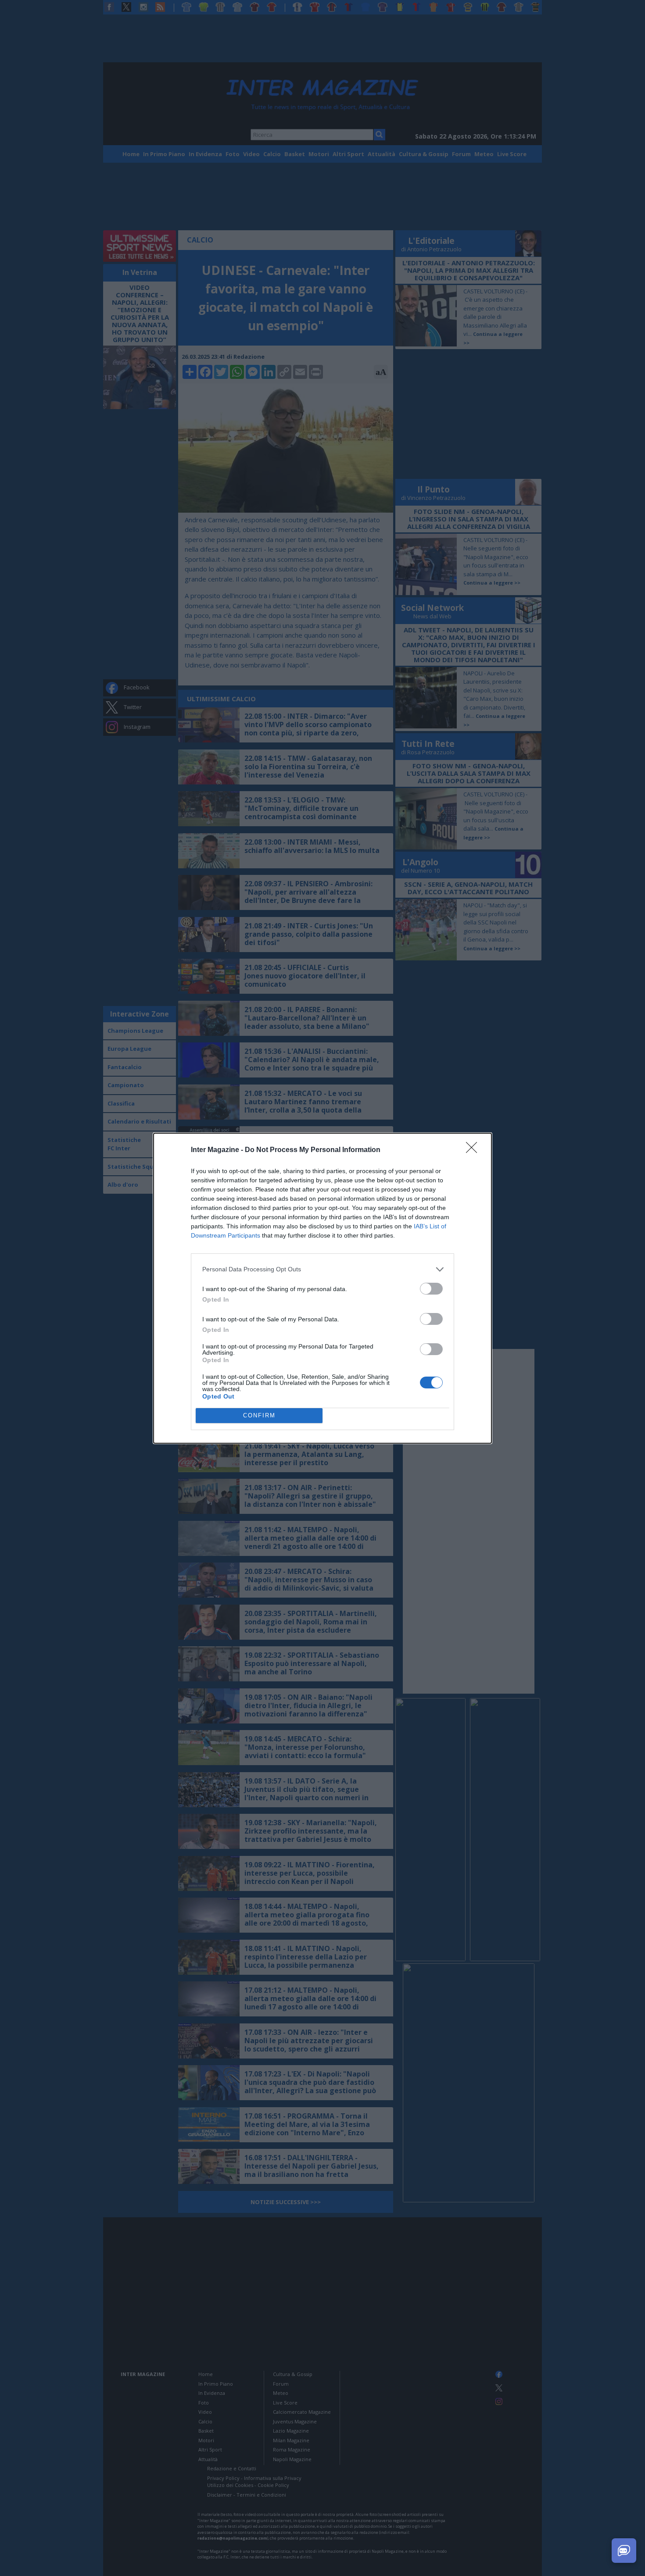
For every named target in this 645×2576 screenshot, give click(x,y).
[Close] (474, 1150)
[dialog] (322, 1288)
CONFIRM (259, 1415)
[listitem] (322, 1269)
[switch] (431, 1289)
